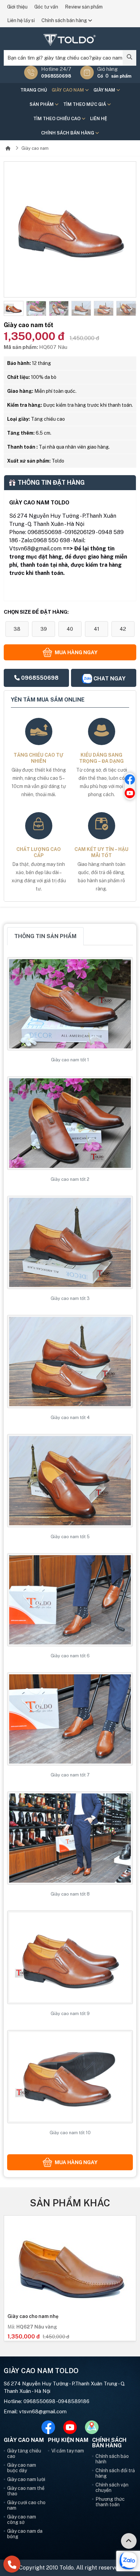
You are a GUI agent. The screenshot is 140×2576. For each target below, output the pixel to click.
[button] (9, 309)
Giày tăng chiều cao (24, 2453)
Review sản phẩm (84, 7)
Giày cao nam (68, 90)
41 (97, 629)
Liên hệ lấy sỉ (21, 20)
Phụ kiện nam (68, 2440)
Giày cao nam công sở (22, 2519)
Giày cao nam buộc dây (22, 2468)
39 (44, 629)
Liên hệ (99, 119)
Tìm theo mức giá (85, 104)
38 (17, 629)
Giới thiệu (17, 7)
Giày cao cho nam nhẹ (33, 2316)
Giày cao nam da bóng (25, 2534)
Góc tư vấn (46, 7)
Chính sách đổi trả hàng (115, 2473)
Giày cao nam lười (26, 2479)
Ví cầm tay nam (68, 2451)
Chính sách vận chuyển (112, 2488)
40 (70, 629)
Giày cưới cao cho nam (26, 2505)
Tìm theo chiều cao (57, 119)
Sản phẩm (42, 104)
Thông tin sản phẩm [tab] (45, 936)
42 (123, 629)
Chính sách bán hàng (65, 20)
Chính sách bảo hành (112, 2459)
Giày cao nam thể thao (26, 2491)
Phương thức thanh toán (110, 2502)
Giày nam (105, 90)
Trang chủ (34, 90)
